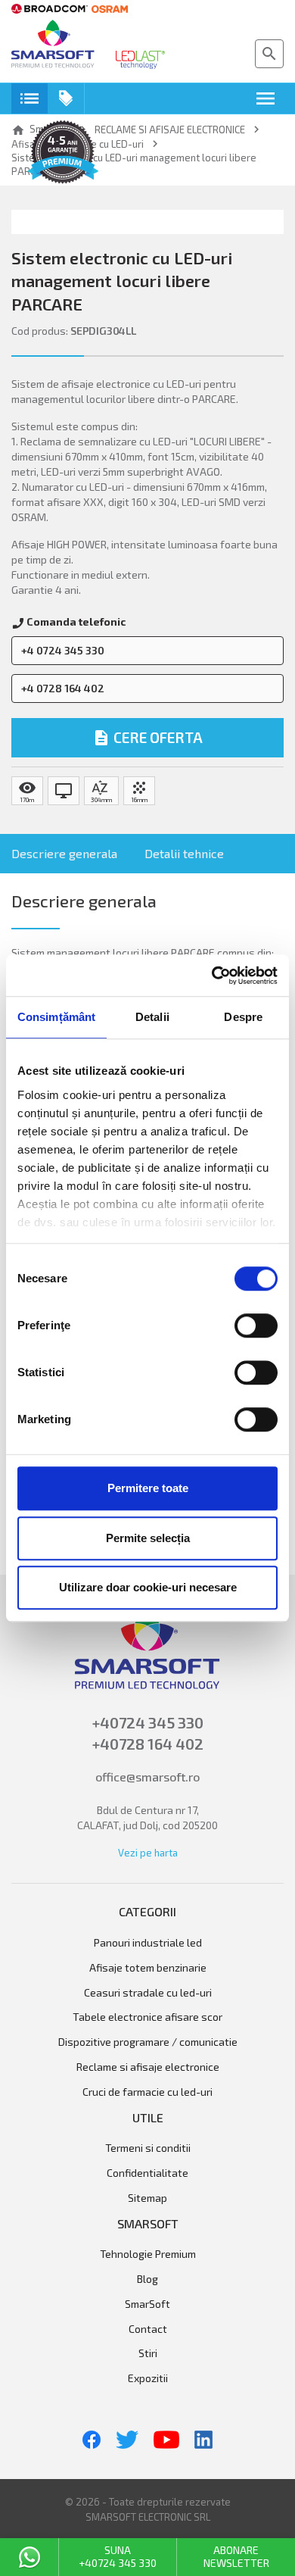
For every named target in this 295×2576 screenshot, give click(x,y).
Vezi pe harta (148, 1853)
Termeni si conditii (148, 2148)
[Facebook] (92, 2440)
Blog (147, 2279)
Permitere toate (148, 1488)
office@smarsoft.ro (147, 1777)
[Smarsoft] (53, 45)
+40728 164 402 (148, 1744)
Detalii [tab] (152, 1017)
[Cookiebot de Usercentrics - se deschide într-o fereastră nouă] (212, 976)
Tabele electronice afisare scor (147, 2017)
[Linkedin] (203, 2440)
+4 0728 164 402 (63, 688)
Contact (148, 2329)
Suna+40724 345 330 (118, 2556)
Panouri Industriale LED (148, 1943)
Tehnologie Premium (148, 2254)
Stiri (148, 2353)
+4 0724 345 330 (63, 650)
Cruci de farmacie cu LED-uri (147, 2092)
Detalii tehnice (184, 853)
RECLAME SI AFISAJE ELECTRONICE (148, 2067)
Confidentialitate (147, 2173)
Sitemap (147, 2198)
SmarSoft (147, 2304)
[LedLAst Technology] (140, 60)
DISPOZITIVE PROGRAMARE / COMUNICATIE (148, 2042)
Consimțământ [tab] (56, 1017)
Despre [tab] (243, 1017)
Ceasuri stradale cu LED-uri (148, 1993)
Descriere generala (64, 853)
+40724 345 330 (148, 1722)
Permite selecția (148, 1538)
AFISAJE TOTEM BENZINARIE (148, 1968)
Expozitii (148, 2378)
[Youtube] (166, 2440)
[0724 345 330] (29, 2557)
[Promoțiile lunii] (66, 98)
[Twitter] (127, 2440)
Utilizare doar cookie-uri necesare (148, 1587)
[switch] (256, 1325)
